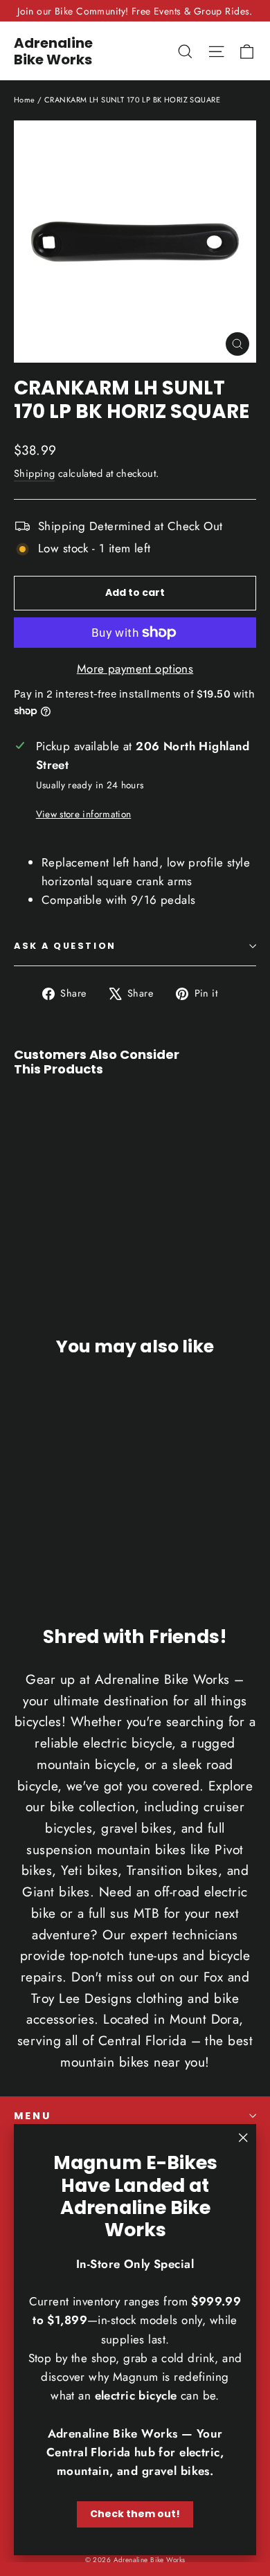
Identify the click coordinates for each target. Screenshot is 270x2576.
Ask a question (65, 946)
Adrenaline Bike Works (53, 51)
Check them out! (135, 2514)
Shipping (34, 473)
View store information (83, 814)
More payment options (135, 669)
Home (25, 100)
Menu (33, 2116)
